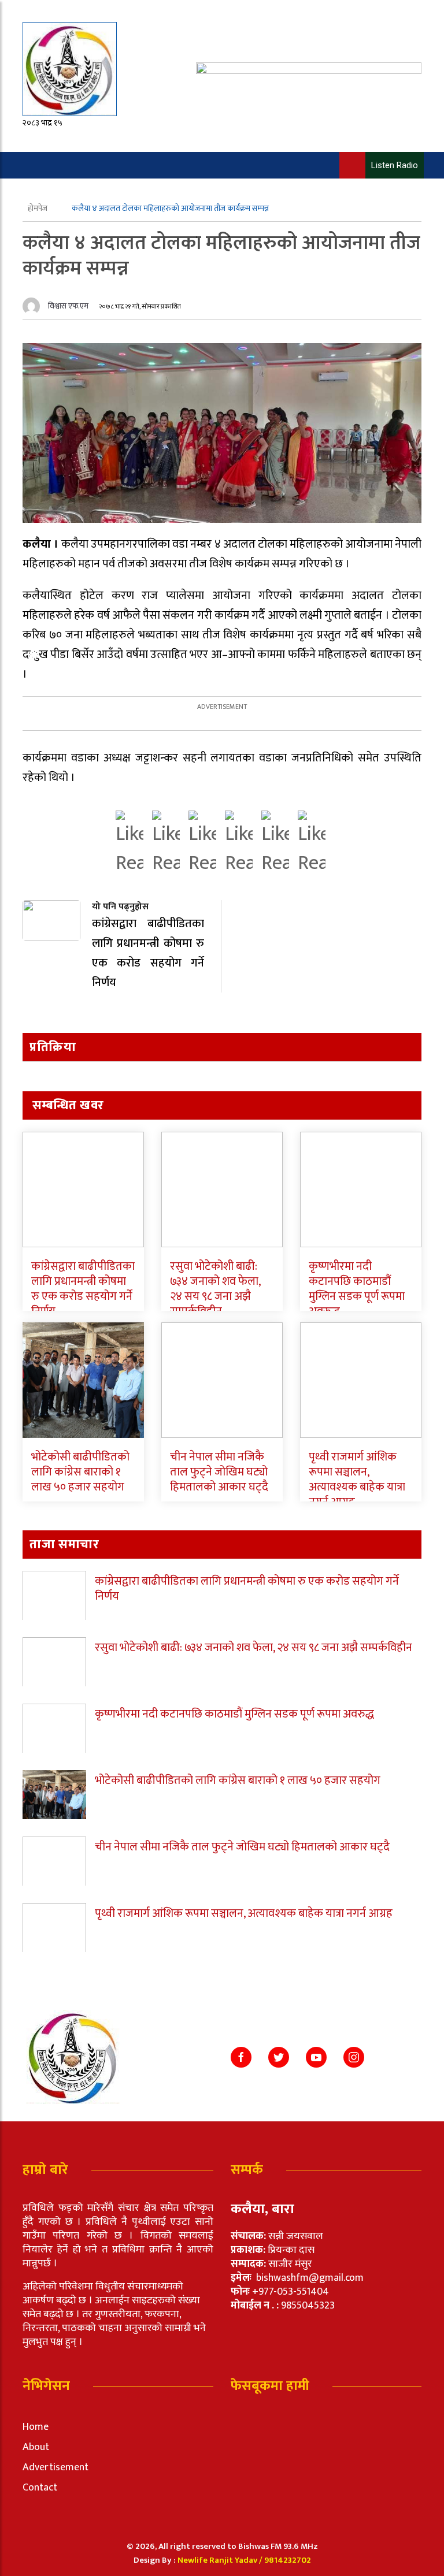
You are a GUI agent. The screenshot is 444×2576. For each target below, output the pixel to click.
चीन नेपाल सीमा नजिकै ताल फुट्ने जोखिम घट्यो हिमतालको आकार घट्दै (219, 1472)
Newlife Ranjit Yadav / (221, 2560)
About (36, 2447)
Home (36, 2427)
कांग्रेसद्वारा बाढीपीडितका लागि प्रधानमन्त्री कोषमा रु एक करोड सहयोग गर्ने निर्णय (83, 1289)
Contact (40, 2488)
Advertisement (55, 2467)
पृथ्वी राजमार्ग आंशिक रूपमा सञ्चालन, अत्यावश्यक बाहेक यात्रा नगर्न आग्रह (357, 1480)
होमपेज (38, 208)
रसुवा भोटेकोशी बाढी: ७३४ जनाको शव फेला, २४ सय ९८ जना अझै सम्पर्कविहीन (215, 1289)
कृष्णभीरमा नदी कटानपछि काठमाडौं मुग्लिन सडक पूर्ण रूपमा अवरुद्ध (357, 1289)
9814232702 (288, 2560)
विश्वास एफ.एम (68, 306)
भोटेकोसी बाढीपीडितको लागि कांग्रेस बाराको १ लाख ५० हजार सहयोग (80, 1472)
